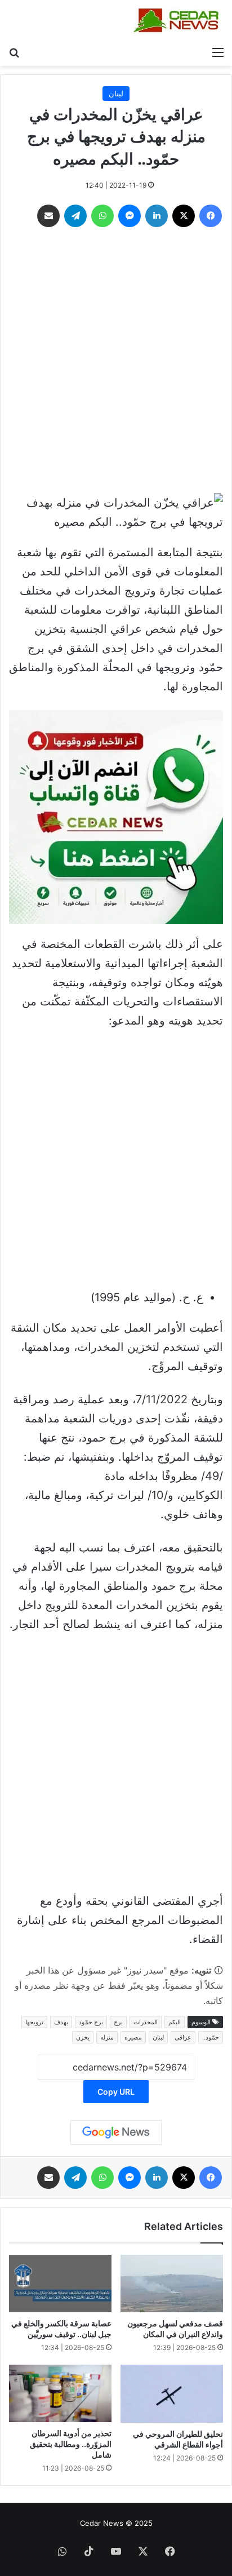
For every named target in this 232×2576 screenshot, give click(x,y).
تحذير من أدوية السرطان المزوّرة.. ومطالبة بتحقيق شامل (71, 2444)
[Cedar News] (179, 20)
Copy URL (116, 2092)
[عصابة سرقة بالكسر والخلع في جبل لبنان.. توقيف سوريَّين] (60, 2284)
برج (118, 2022)
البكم (175, 2022)
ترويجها (34, 2022)
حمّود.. (211, 2037)
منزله (107, 2037)
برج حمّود (91, 2022)
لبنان (116, 94)
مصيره (133, 2037)
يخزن (83, 2037)
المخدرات (146, 2022)
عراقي (183, 2037)
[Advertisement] (116, 363)
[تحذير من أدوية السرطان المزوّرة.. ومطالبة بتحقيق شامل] (60, 2393)
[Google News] (116, 2132)
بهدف (61, 2022)
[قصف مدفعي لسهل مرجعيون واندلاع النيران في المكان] (172, 2284)
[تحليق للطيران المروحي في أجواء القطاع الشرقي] (172, 2394)
